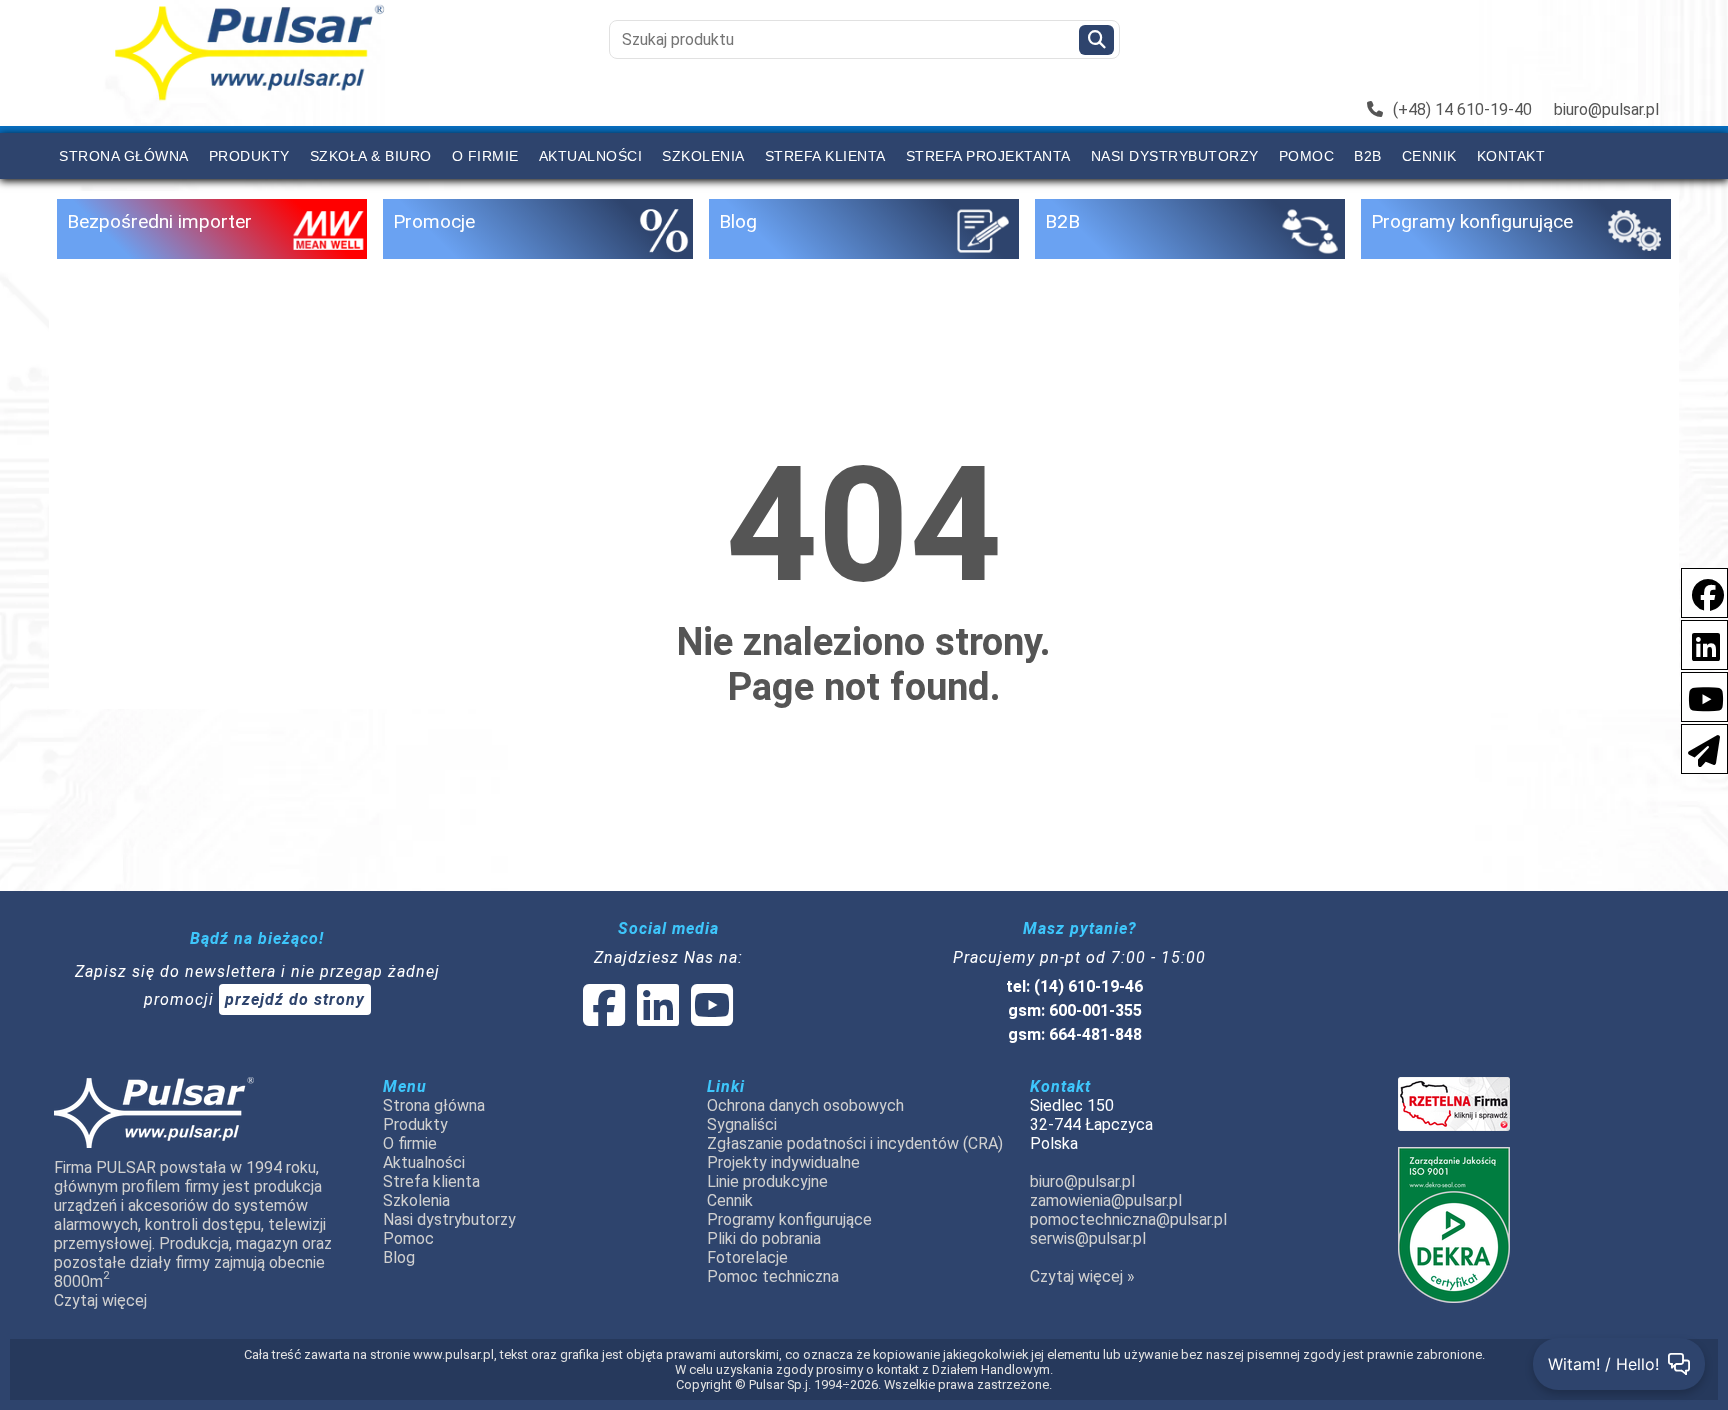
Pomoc (1307, 156)
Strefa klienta (825, 156)
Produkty (249, 156)
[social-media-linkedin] (1696, 643)
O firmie (485, 156)
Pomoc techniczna (773, 1276)
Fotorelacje (747, 1257)
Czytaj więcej (100, 1300)
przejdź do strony (295, 999)
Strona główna (124, 156)
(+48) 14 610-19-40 (1462, 109)
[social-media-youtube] (1700, 695)
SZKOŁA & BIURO (371, 156)
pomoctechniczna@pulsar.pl (1128, 1219)
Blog (399, 1257)
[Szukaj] (1096, 40)
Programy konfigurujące (789, 1219)
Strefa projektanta (988, 156)
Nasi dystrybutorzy (1175, 156)
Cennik (1429, 156)
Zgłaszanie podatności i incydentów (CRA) (855, 1143)
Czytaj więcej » (1082, 1276)
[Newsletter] (1698, 747)
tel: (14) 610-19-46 (1074, 986)
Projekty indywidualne (783, 1162)
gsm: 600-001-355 (1075, 1010)
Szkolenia (703, 156)
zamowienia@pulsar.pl (1106, 1200)
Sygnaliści (742, 1124)
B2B (1368, 156)
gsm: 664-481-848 (1075, 1034)
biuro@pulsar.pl (1606, 109)
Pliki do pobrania (764, 1238)
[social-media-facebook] (1698, 591)
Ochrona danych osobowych (805, 1105)
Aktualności (591, 156)
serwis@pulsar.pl (1088, 1238)
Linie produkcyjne (767, 1181)
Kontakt (1511, 156)
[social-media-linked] (656, 1017)
